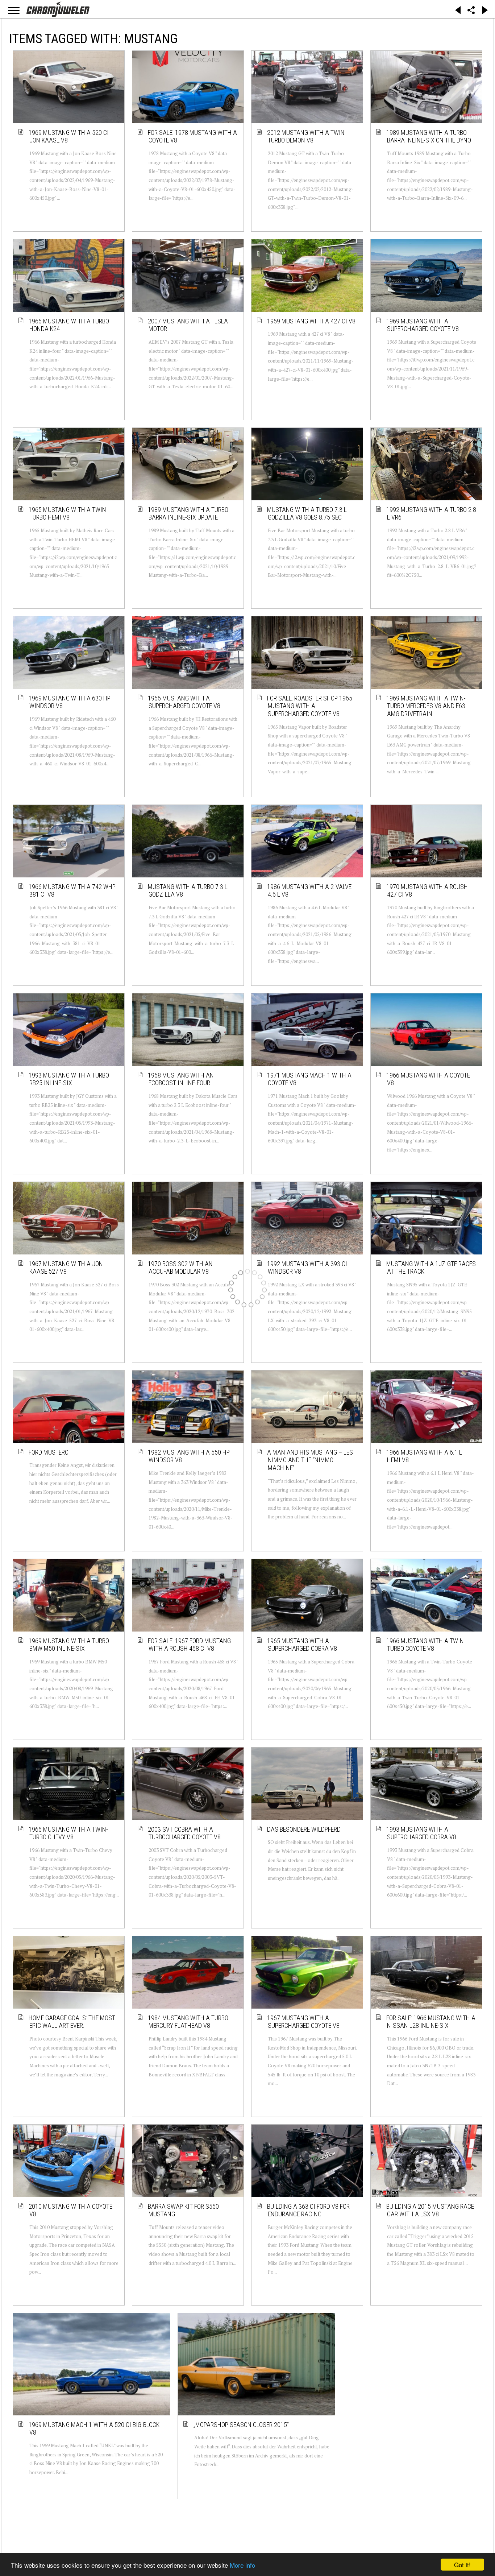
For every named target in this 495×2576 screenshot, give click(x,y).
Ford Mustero (49, 1452)
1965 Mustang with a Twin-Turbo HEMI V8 (69, 514)
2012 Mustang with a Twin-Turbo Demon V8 (307, 137)
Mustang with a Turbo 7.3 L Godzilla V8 (188, 891)
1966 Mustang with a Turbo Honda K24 (69, 325)
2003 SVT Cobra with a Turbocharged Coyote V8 (185, 1833)
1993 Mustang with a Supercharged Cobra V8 (422, 1833)
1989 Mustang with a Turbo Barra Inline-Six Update (188, 514)
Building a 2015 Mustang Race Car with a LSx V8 (430, 2210)
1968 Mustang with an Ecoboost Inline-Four (181, 1079)
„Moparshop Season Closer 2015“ (188, 2399)
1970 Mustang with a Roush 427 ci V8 (427, 891)
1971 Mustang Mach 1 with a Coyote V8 (310, 1079)
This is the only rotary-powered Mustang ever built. (429, 2399)
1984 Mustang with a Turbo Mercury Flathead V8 (188, 2022)
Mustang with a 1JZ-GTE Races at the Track (431, 1268)
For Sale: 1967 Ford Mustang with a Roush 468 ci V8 (190, 1645)
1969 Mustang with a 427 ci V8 (312, 321)
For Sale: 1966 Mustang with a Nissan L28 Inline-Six (431, 2022)
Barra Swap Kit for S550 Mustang (184, 2210)
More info (242, 2565)
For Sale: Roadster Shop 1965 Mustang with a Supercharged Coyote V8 (310, 706)
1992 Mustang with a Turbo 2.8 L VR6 (432, 514)
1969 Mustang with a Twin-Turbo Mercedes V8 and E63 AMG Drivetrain (426, 706)
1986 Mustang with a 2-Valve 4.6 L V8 (310, 891)
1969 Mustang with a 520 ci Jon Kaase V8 (69, 137)
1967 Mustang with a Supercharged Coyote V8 (304, 2022)
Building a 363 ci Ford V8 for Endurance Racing (309, 2210)
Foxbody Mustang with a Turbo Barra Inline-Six (304, 2399)
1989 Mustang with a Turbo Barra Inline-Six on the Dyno (429, 137)
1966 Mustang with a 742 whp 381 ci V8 (72, 891)
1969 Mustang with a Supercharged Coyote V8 (423, 325)
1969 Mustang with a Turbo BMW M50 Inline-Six (69, 1645)
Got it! (462, 2565)
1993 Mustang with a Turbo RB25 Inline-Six (69, 1079)
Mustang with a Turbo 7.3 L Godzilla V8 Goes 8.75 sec (307, 514)
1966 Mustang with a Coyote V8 (429, 1079)
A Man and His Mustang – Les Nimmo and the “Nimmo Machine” (310, 1460)
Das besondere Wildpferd (304, 1829)
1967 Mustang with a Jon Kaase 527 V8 (66, 1268)
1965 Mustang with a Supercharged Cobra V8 (302, 1645)
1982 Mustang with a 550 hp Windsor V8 (189, 1456)
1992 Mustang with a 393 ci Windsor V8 (307, 1268)
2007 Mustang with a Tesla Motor (188, 325)
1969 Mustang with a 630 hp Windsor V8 (70, 702)
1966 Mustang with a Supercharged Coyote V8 (184, 702)
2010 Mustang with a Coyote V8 (71, 2210)
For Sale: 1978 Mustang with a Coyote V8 (193, 137)
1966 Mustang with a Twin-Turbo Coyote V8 (426, 1645)
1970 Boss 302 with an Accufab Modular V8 (181, 1268)
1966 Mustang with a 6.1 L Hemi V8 (425, 1456)
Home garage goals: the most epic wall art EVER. (72, 2022)
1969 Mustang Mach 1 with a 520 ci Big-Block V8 (71, 2399)
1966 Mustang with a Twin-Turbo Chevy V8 (69, 1833)
